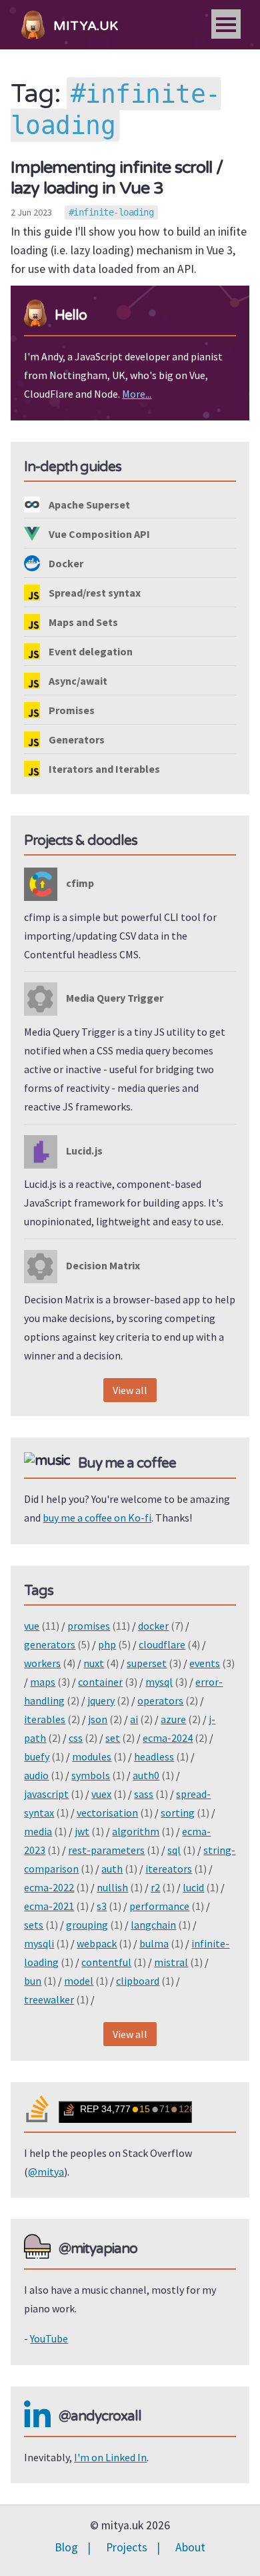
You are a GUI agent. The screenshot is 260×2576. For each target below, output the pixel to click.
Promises (71, 710)
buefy (37, 1756)
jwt (82, 1831)
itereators (169, 1869)
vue (32, 1626)
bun (33, 1981)
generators (50, 1644)
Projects (127, 2547)
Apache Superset (88, 505)
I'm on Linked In (110, 2457)
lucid (193, 1887)
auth (112, 1869)
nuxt (94, 1663)
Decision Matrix (102, 1265)
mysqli (39, 1943)
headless (154, 1756)
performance (159, 1906)
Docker (65, 563)
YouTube (49, 2338)
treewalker (49, 1999)
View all (130, 1390)
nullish (112, 1887)
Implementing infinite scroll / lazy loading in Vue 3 (117, 178)
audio (36, 1775)
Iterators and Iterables (103, 769)
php (107, 1644)
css (76, 1738)
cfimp (79, 883)
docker (153, 1626)
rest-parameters (106, 1850)
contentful (106, 1962)
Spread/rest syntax (94, 593)
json (98, 1719)
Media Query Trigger (114, 998)
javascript (46, 1794)
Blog (66, 2547)
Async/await (77, 681)
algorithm (136, 1831)
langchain (153, 1925)
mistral (171, 1962)
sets (34, 1925)
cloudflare (162, 1644)
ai (134, 1719)
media (38, 1831)
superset (147, 1663)
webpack (97, 1943)
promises (89, 1626)
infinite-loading (113, 212)
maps (43, 1682)
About (190, 2547)
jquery (101, 1700)
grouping (87, 1925)
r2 (155, 1887)
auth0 (146, 1775)
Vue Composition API (98, 534)
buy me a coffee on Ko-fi (97, 1518)
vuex (101, 1794)
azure (173, 1719)
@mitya (46, 2172)
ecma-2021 (49, 1906)
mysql (159, 1682)
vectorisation (107, 1813)
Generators (76, 739)
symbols (91, 1775)
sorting (178, 1813)
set (113, 1738)
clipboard (138, 1981)
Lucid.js (83, 1151)
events (205, 1663)
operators (160, 1700)
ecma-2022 (49, 1887)
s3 (102, 1906)
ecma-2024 (168, 1738)
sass (144, 1794)
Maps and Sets (82, 622)
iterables (45, 1719)
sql (174, 1850)
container (100, 1682)
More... (137, 394)
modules (92, 1756)
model (79, 1981)
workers (42, 1663)
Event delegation (90, 651)
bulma (154, 1943)
